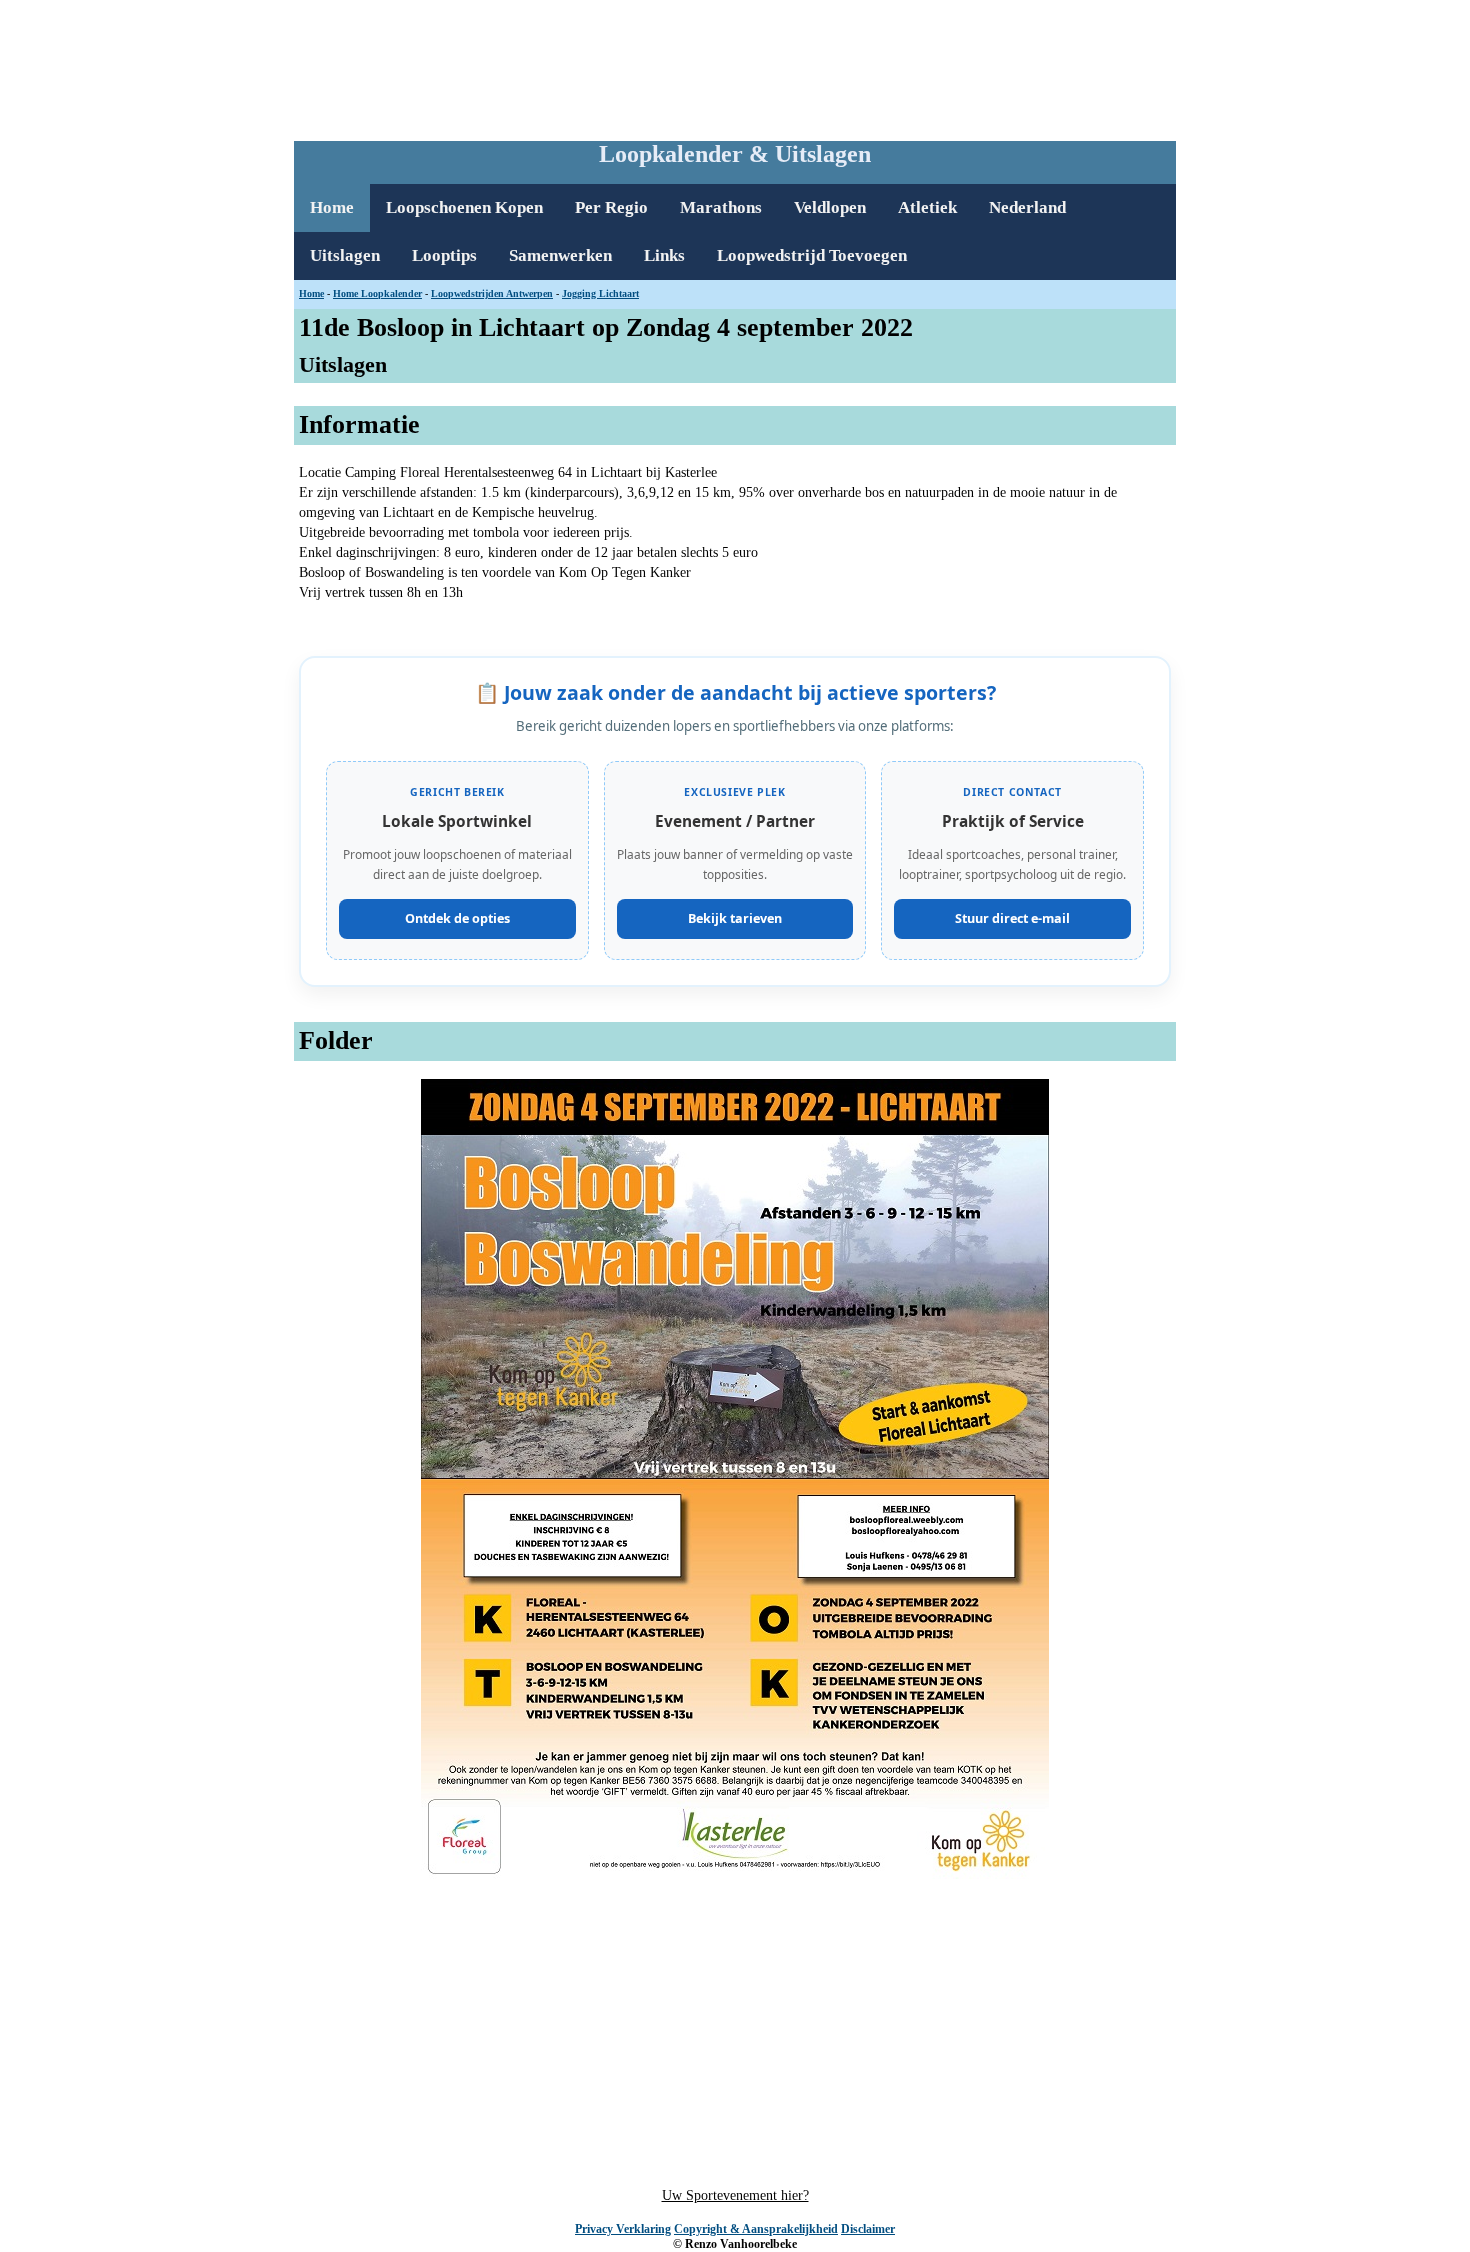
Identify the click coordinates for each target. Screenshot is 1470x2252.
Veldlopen (830, 207)
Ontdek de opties (457, 918)
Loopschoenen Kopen (464, 207)
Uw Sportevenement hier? (735, 2195)
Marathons (721, 207)
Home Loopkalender (377, 293)
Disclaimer (868, 2229)
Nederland (1027, 207)
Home (332, 207)
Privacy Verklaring (623, 2229)
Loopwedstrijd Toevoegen (812, 255)
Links (664, 255)
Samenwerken (560, 255)
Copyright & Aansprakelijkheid (756, 2229)
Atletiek (927, 207)
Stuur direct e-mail (1012, 918)
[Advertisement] (735, 66)
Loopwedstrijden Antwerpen (492, 293)
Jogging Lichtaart (600, 293)
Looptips (444, 255)
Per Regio (611, 207)
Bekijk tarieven (735, 918)
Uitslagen (345, 255)
